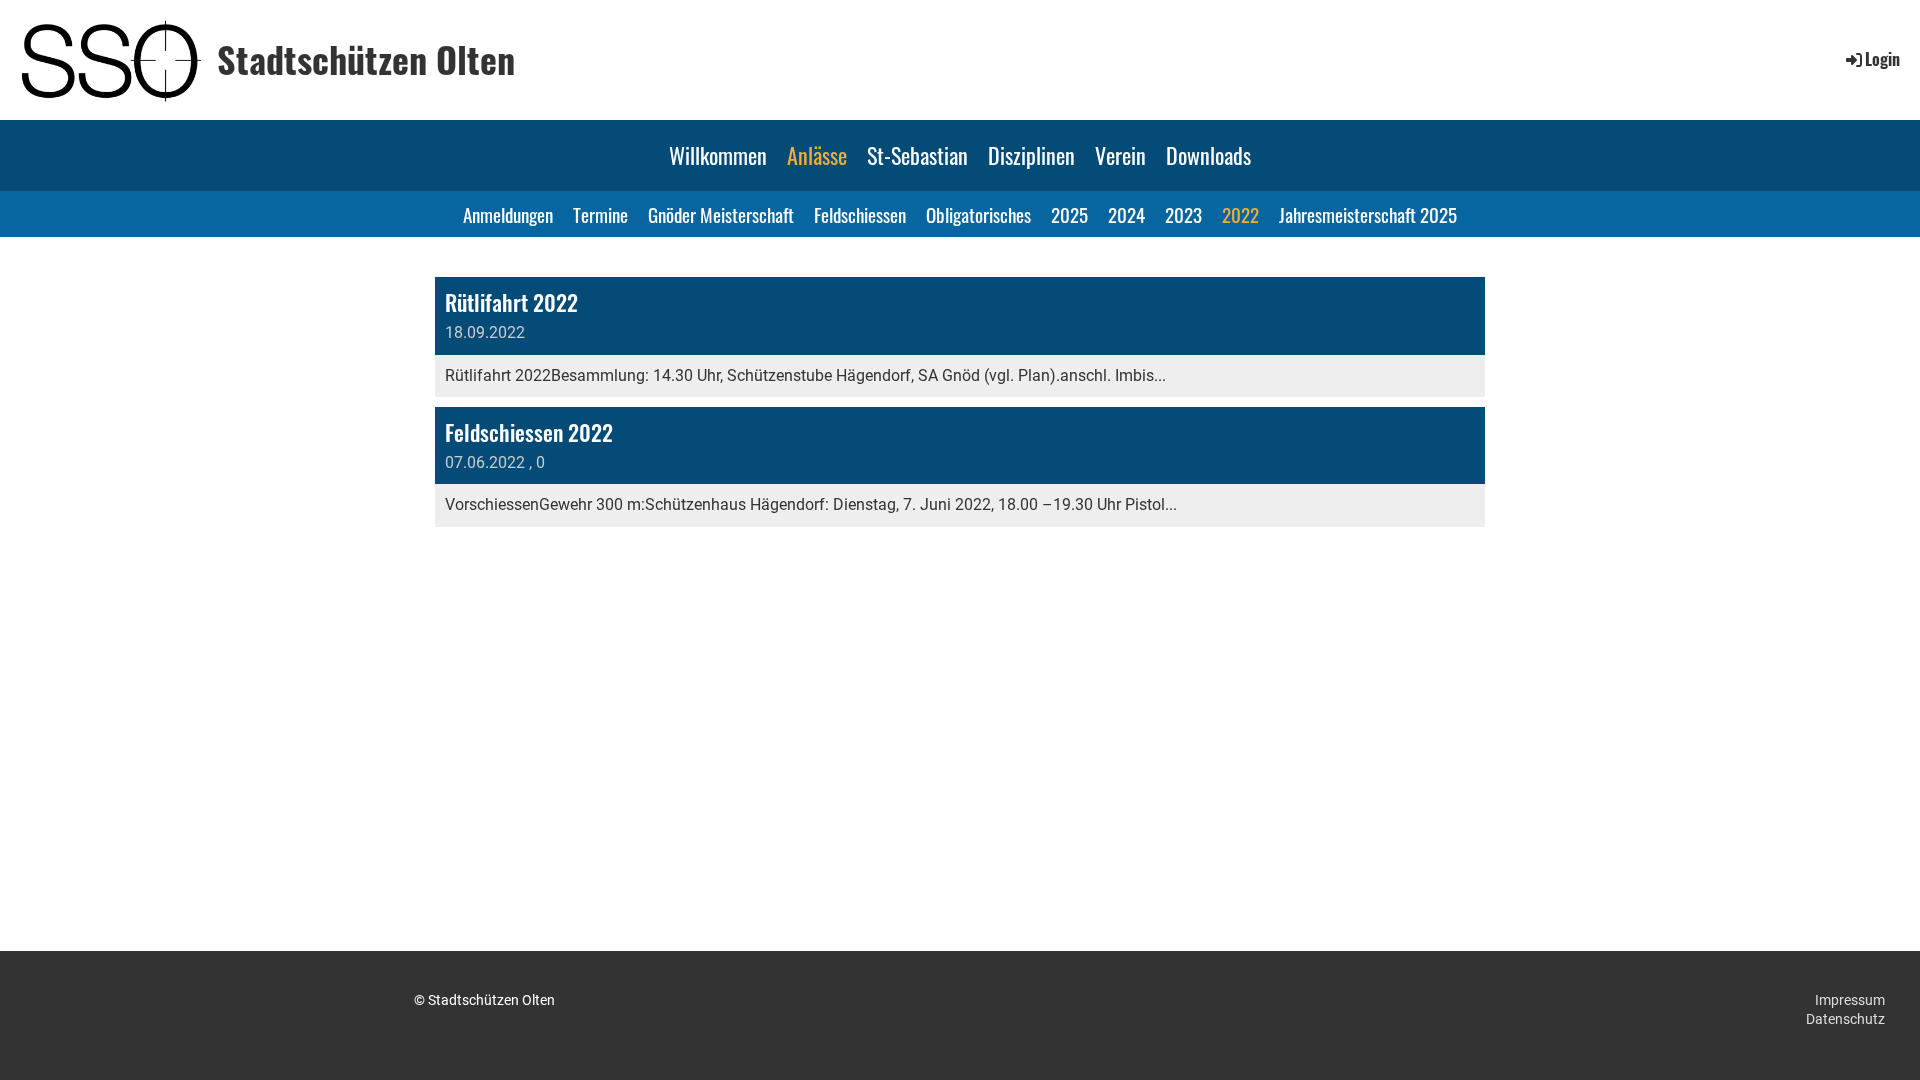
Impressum (1850, 1000)
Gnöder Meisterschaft (721, 214)
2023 (1183, 214)
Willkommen (718, 155)
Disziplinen (1031, 155)
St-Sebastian (917, 155)
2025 (1069, 214)
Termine (600, 214)
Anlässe (817, 155)
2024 (1126, 214)
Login (1882, 59)
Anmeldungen (508, 214)
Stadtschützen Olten (366, 59)
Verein (1120, 155)
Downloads (1208, 155)
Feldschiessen (860, 214)
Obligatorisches (978, 214)
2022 (1240, 214)
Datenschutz (1845, 1019)
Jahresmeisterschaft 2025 (1368, 214)
